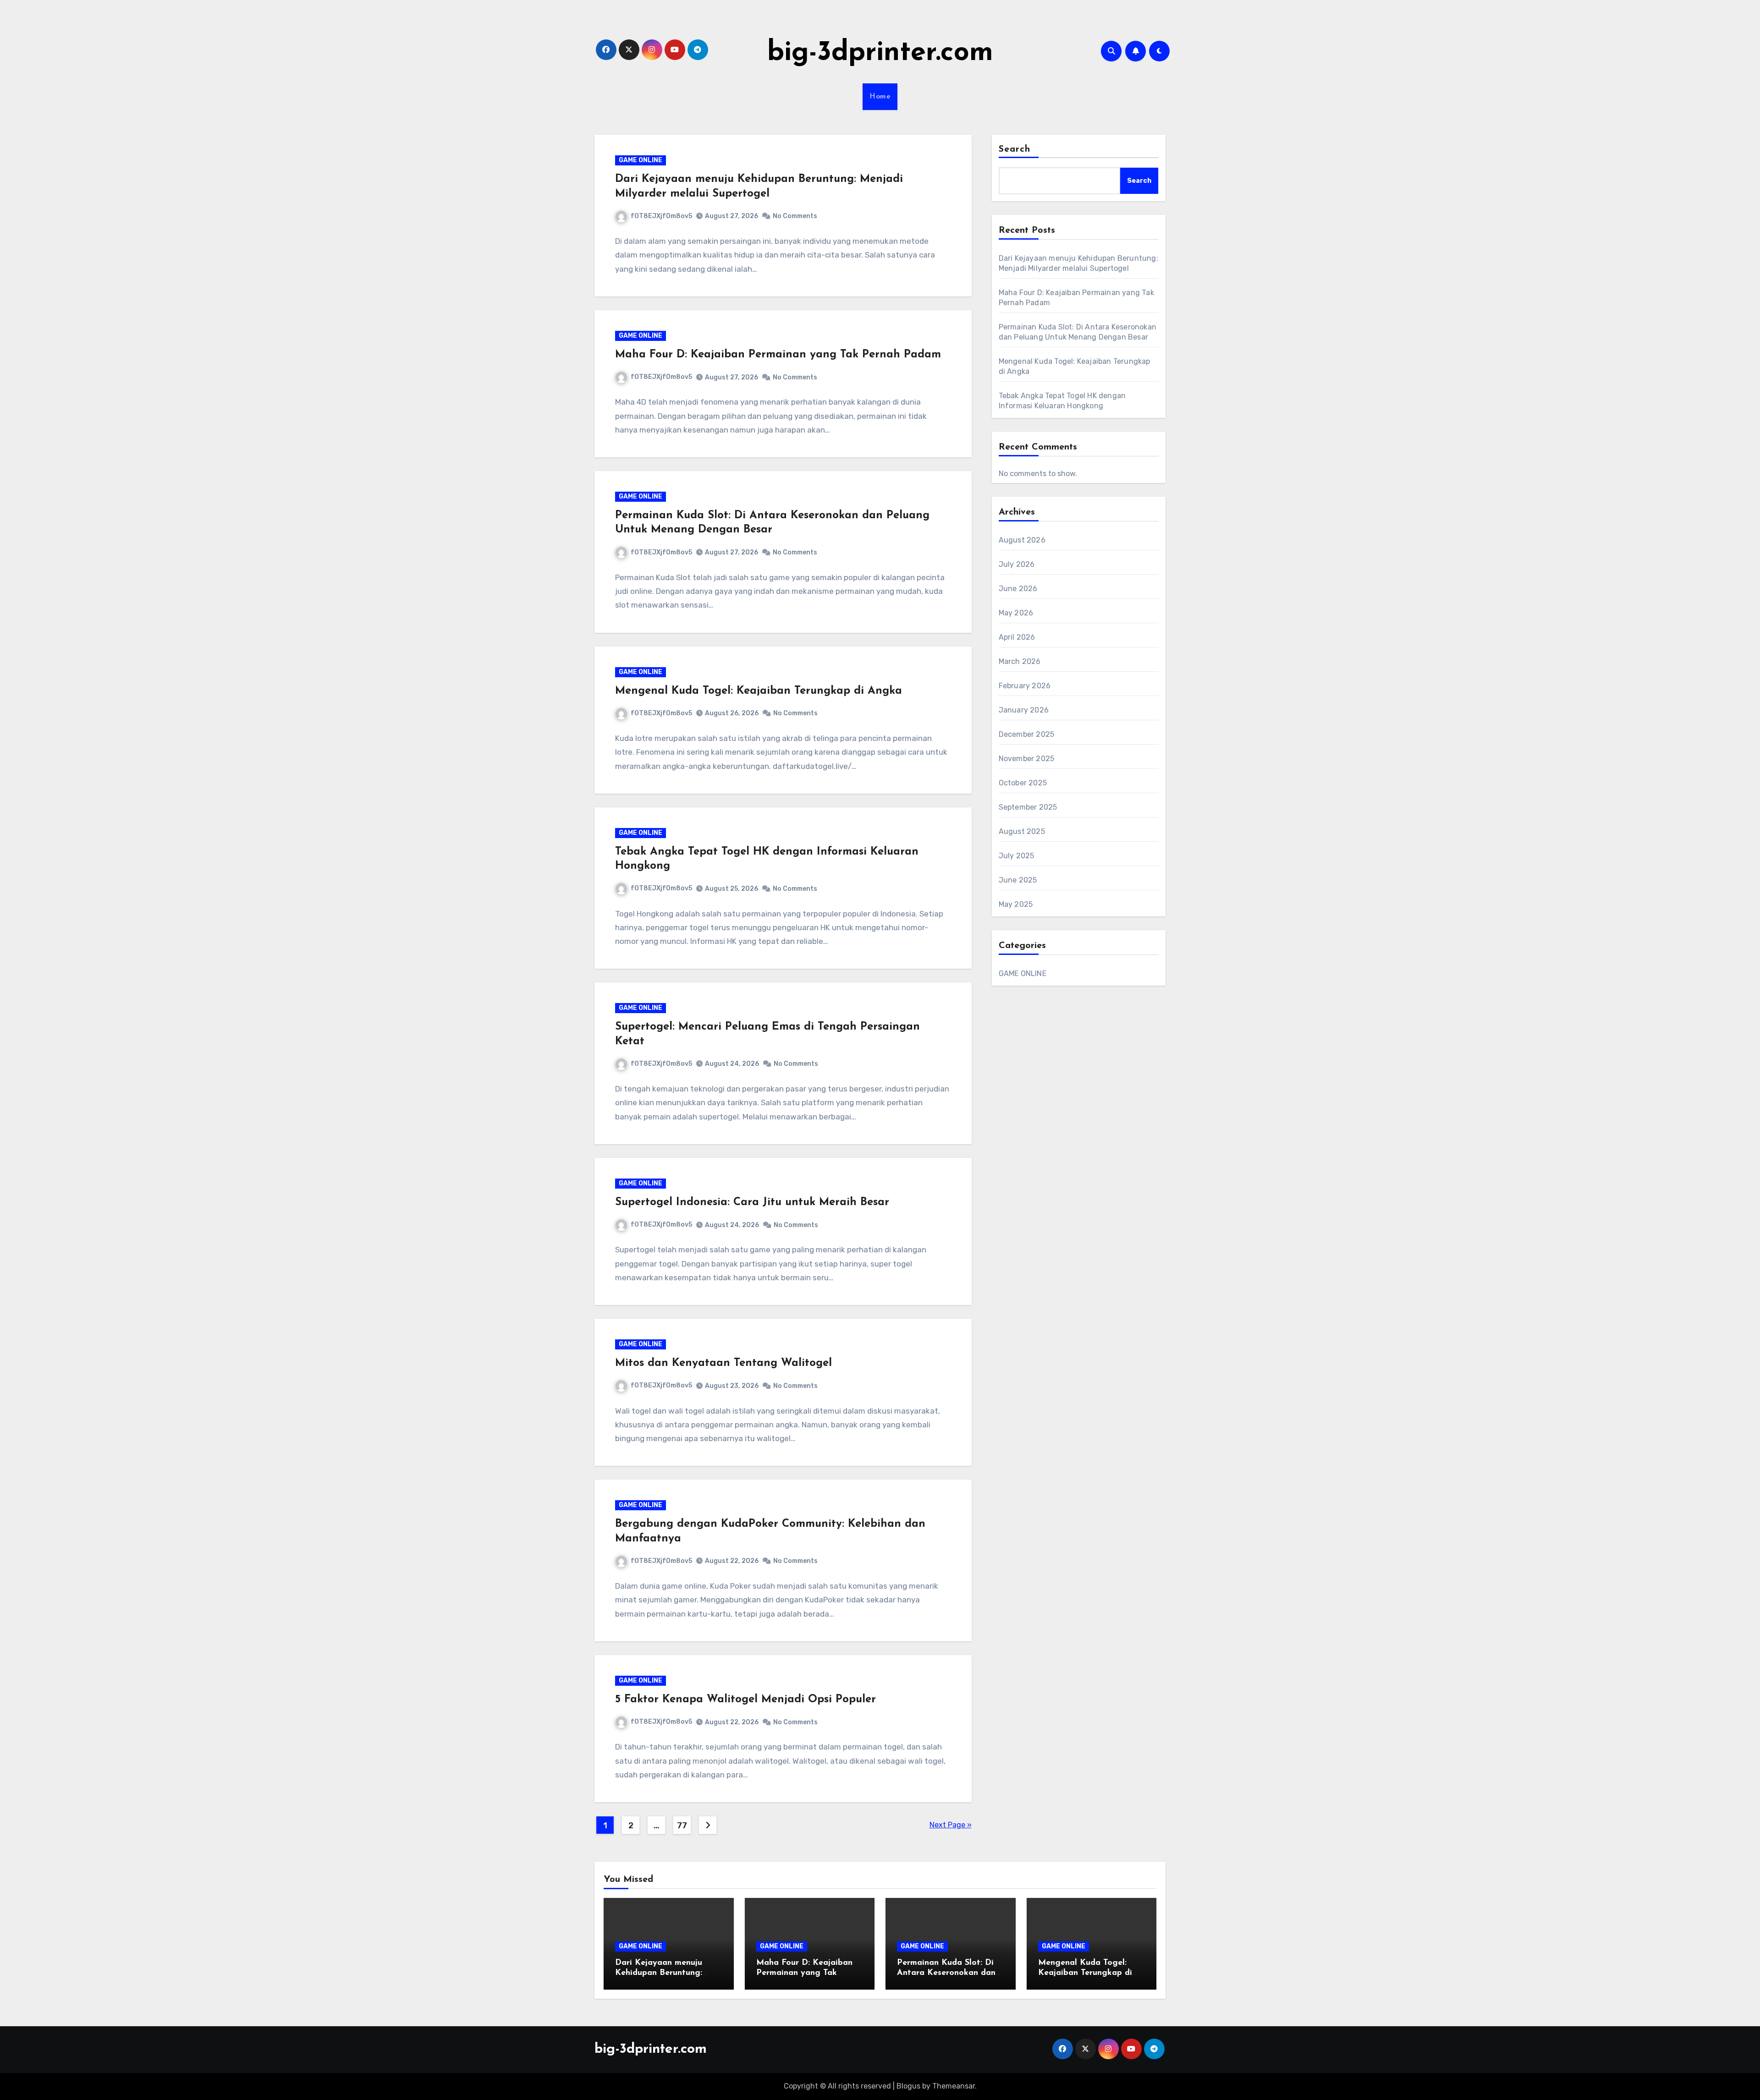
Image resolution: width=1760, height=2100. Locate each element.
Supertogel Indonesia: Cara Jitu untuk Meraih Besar (752, 1202)
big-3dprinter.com (880, 53)
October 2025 (1023, 783)
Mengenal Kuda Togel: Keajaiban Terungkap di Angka (759, 691)
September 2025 (1028, 807)
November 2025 (1027, 759)
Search (1015, 149)
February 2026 (1025, 686)
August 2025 (1022, 831)
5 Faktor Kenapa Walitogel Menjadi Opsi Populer (745, 1700)
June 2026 (1018, 589)
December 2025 (1027, 734)
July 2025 (1017, 856)
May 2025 (1016, 904)
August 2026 (1022, 540)
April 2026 (1017, 637)
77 (682, 1826)
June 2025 (1018, 880)
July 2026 (1017, 564)
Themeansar (954, 2086)
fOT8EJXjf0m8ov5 (661, 216)
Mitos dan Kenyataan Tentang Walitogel (723, 1363)
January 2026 (1024, 710)
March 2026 (1020, 661)
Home (880, 97)
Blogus (908, 2086)
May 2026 (1016, 613)
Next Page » (951, 1825)
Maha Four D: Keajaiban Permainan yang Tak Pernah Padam (778, 355)
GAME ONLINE (641, 160)
